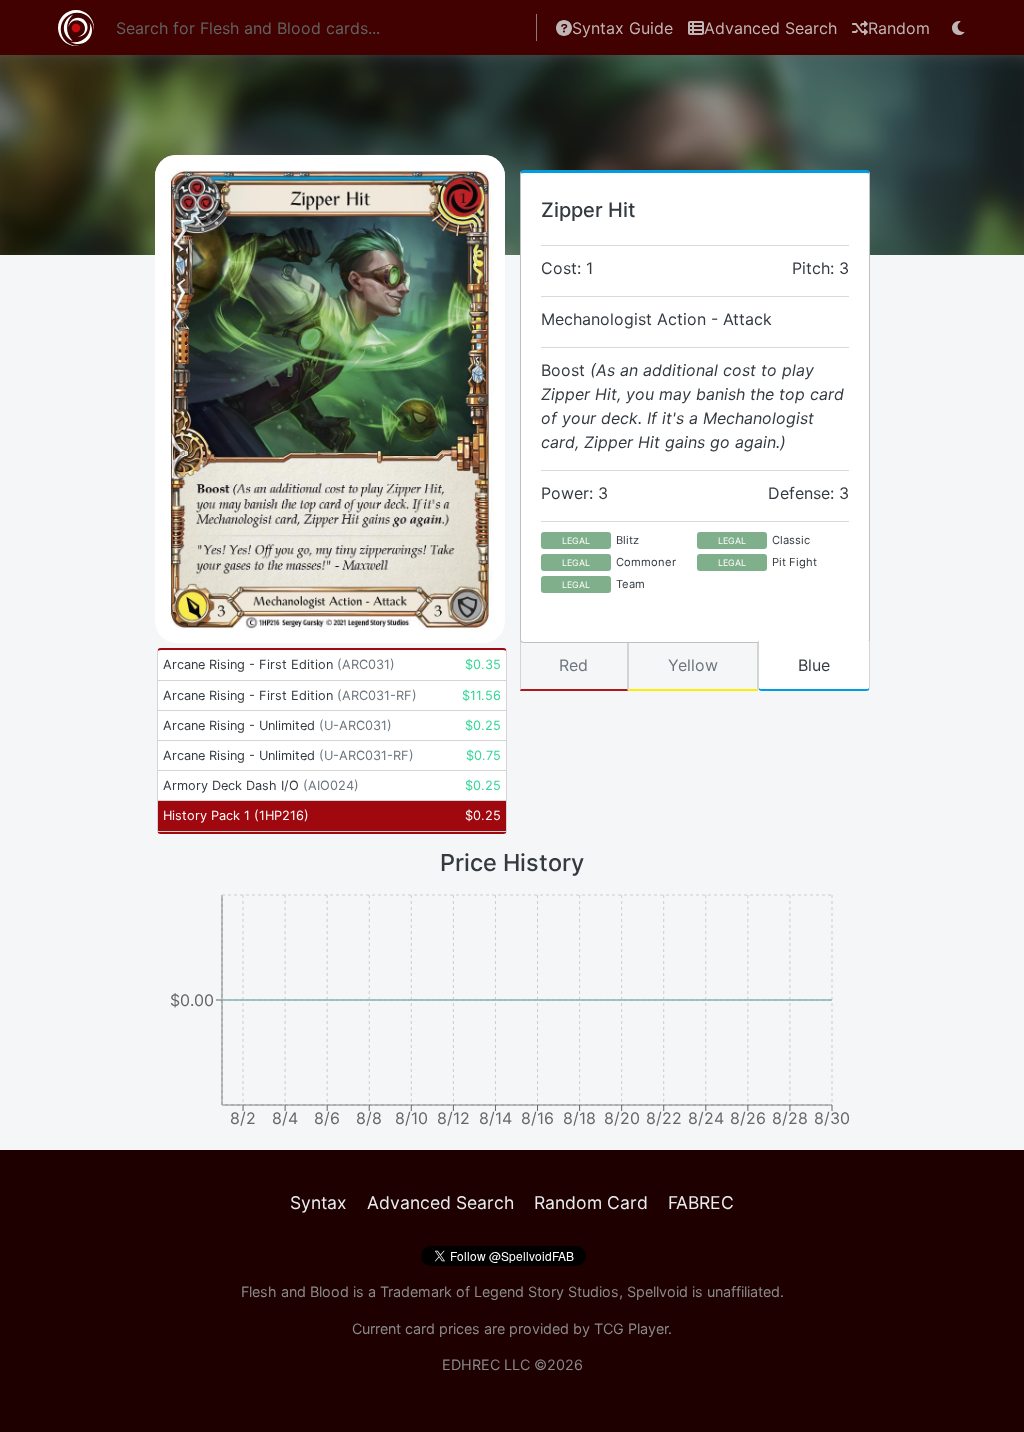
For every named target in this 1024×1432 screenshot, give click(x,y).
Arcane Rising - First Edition (279, 664)
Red (573, 665)
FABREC (701, 1202)
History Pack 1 (236, 815)
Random (899, 28)
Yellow (693, 665)
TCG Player (631, 1328)
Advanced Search (770, 28)
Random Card (591, 1202)
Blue (814, 665)
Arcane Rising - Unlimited (277, 725)
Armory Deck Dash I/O (261, 785)
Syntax (318, 1202)
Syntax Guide (622, 28)
